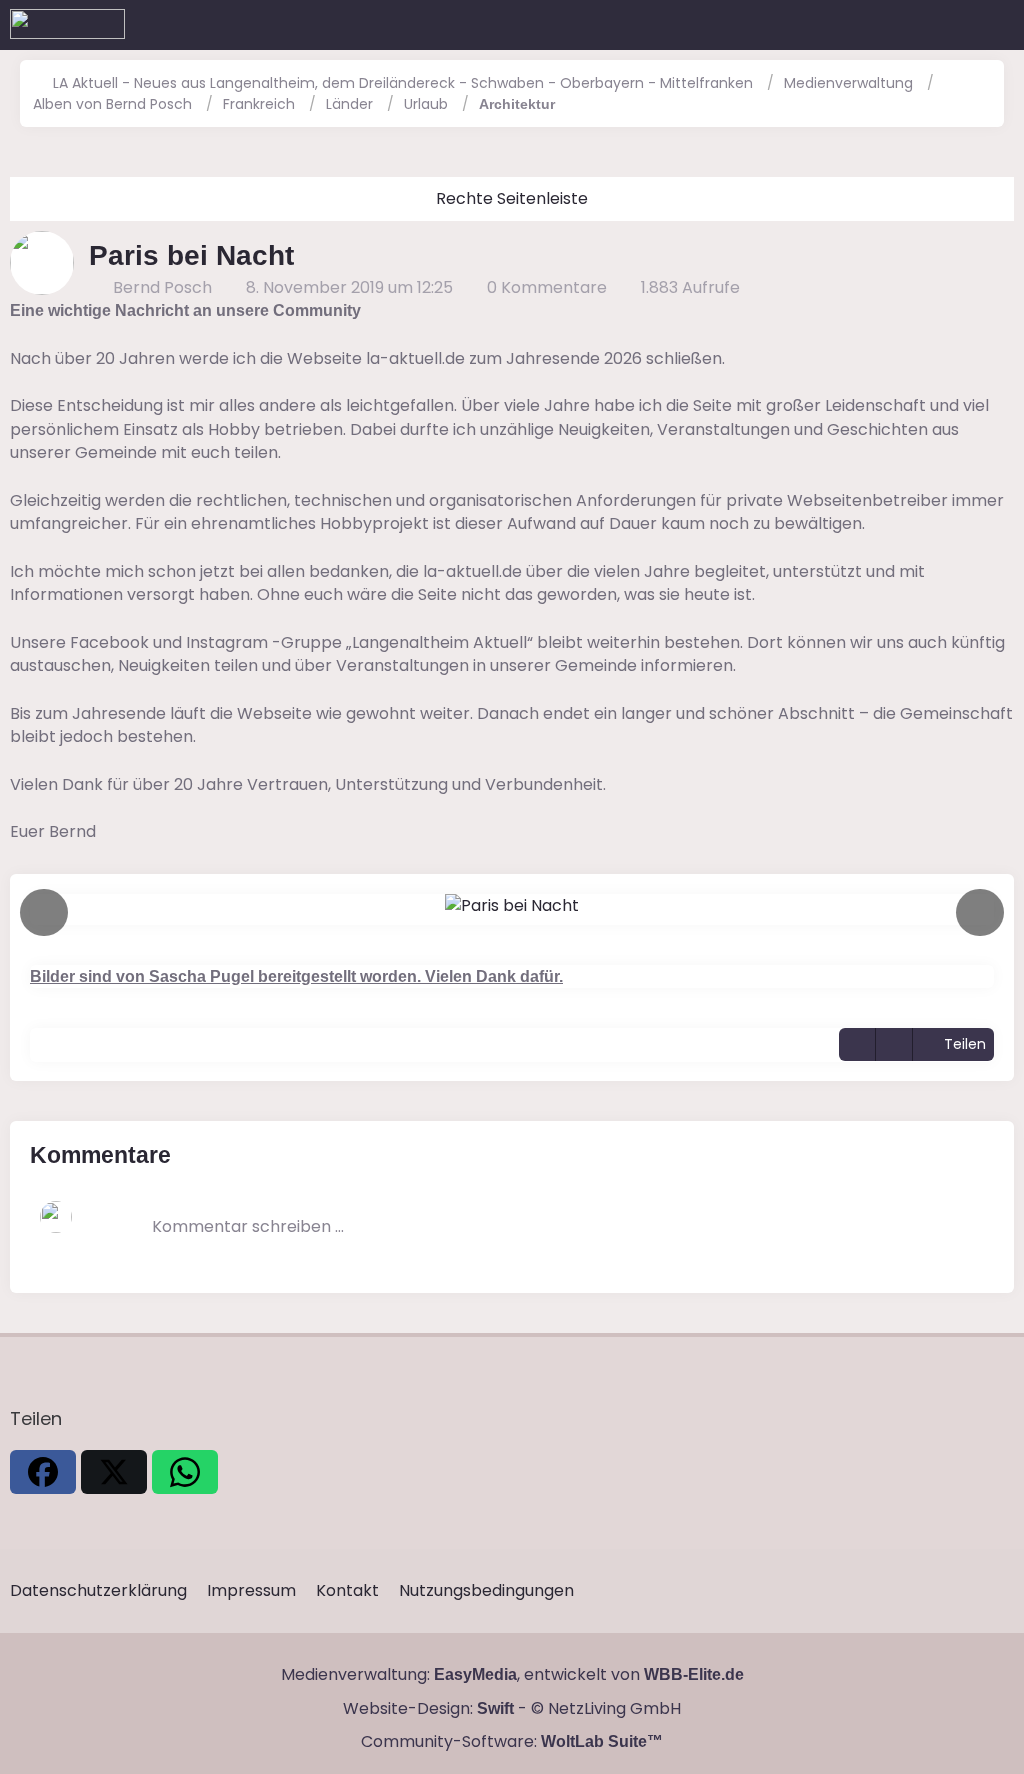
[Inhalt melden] (894, 1044)
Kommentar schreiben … (248, 1226)
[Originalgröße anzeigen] (857, 1044)
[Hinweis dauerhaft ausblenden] (1002, 311)
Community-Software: (512, 1741)
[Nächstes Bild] (980, 912)
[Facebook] (43, 1472)
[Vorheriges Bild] (44, 912)
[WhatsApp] (185, 1472)
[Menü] (998, 25)
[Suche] (898, 25)
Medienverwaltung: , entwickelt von (512, 1674)
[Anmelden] (948, 25)
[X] (114, 1472)
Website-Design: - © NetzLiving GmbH (512, 1708)
